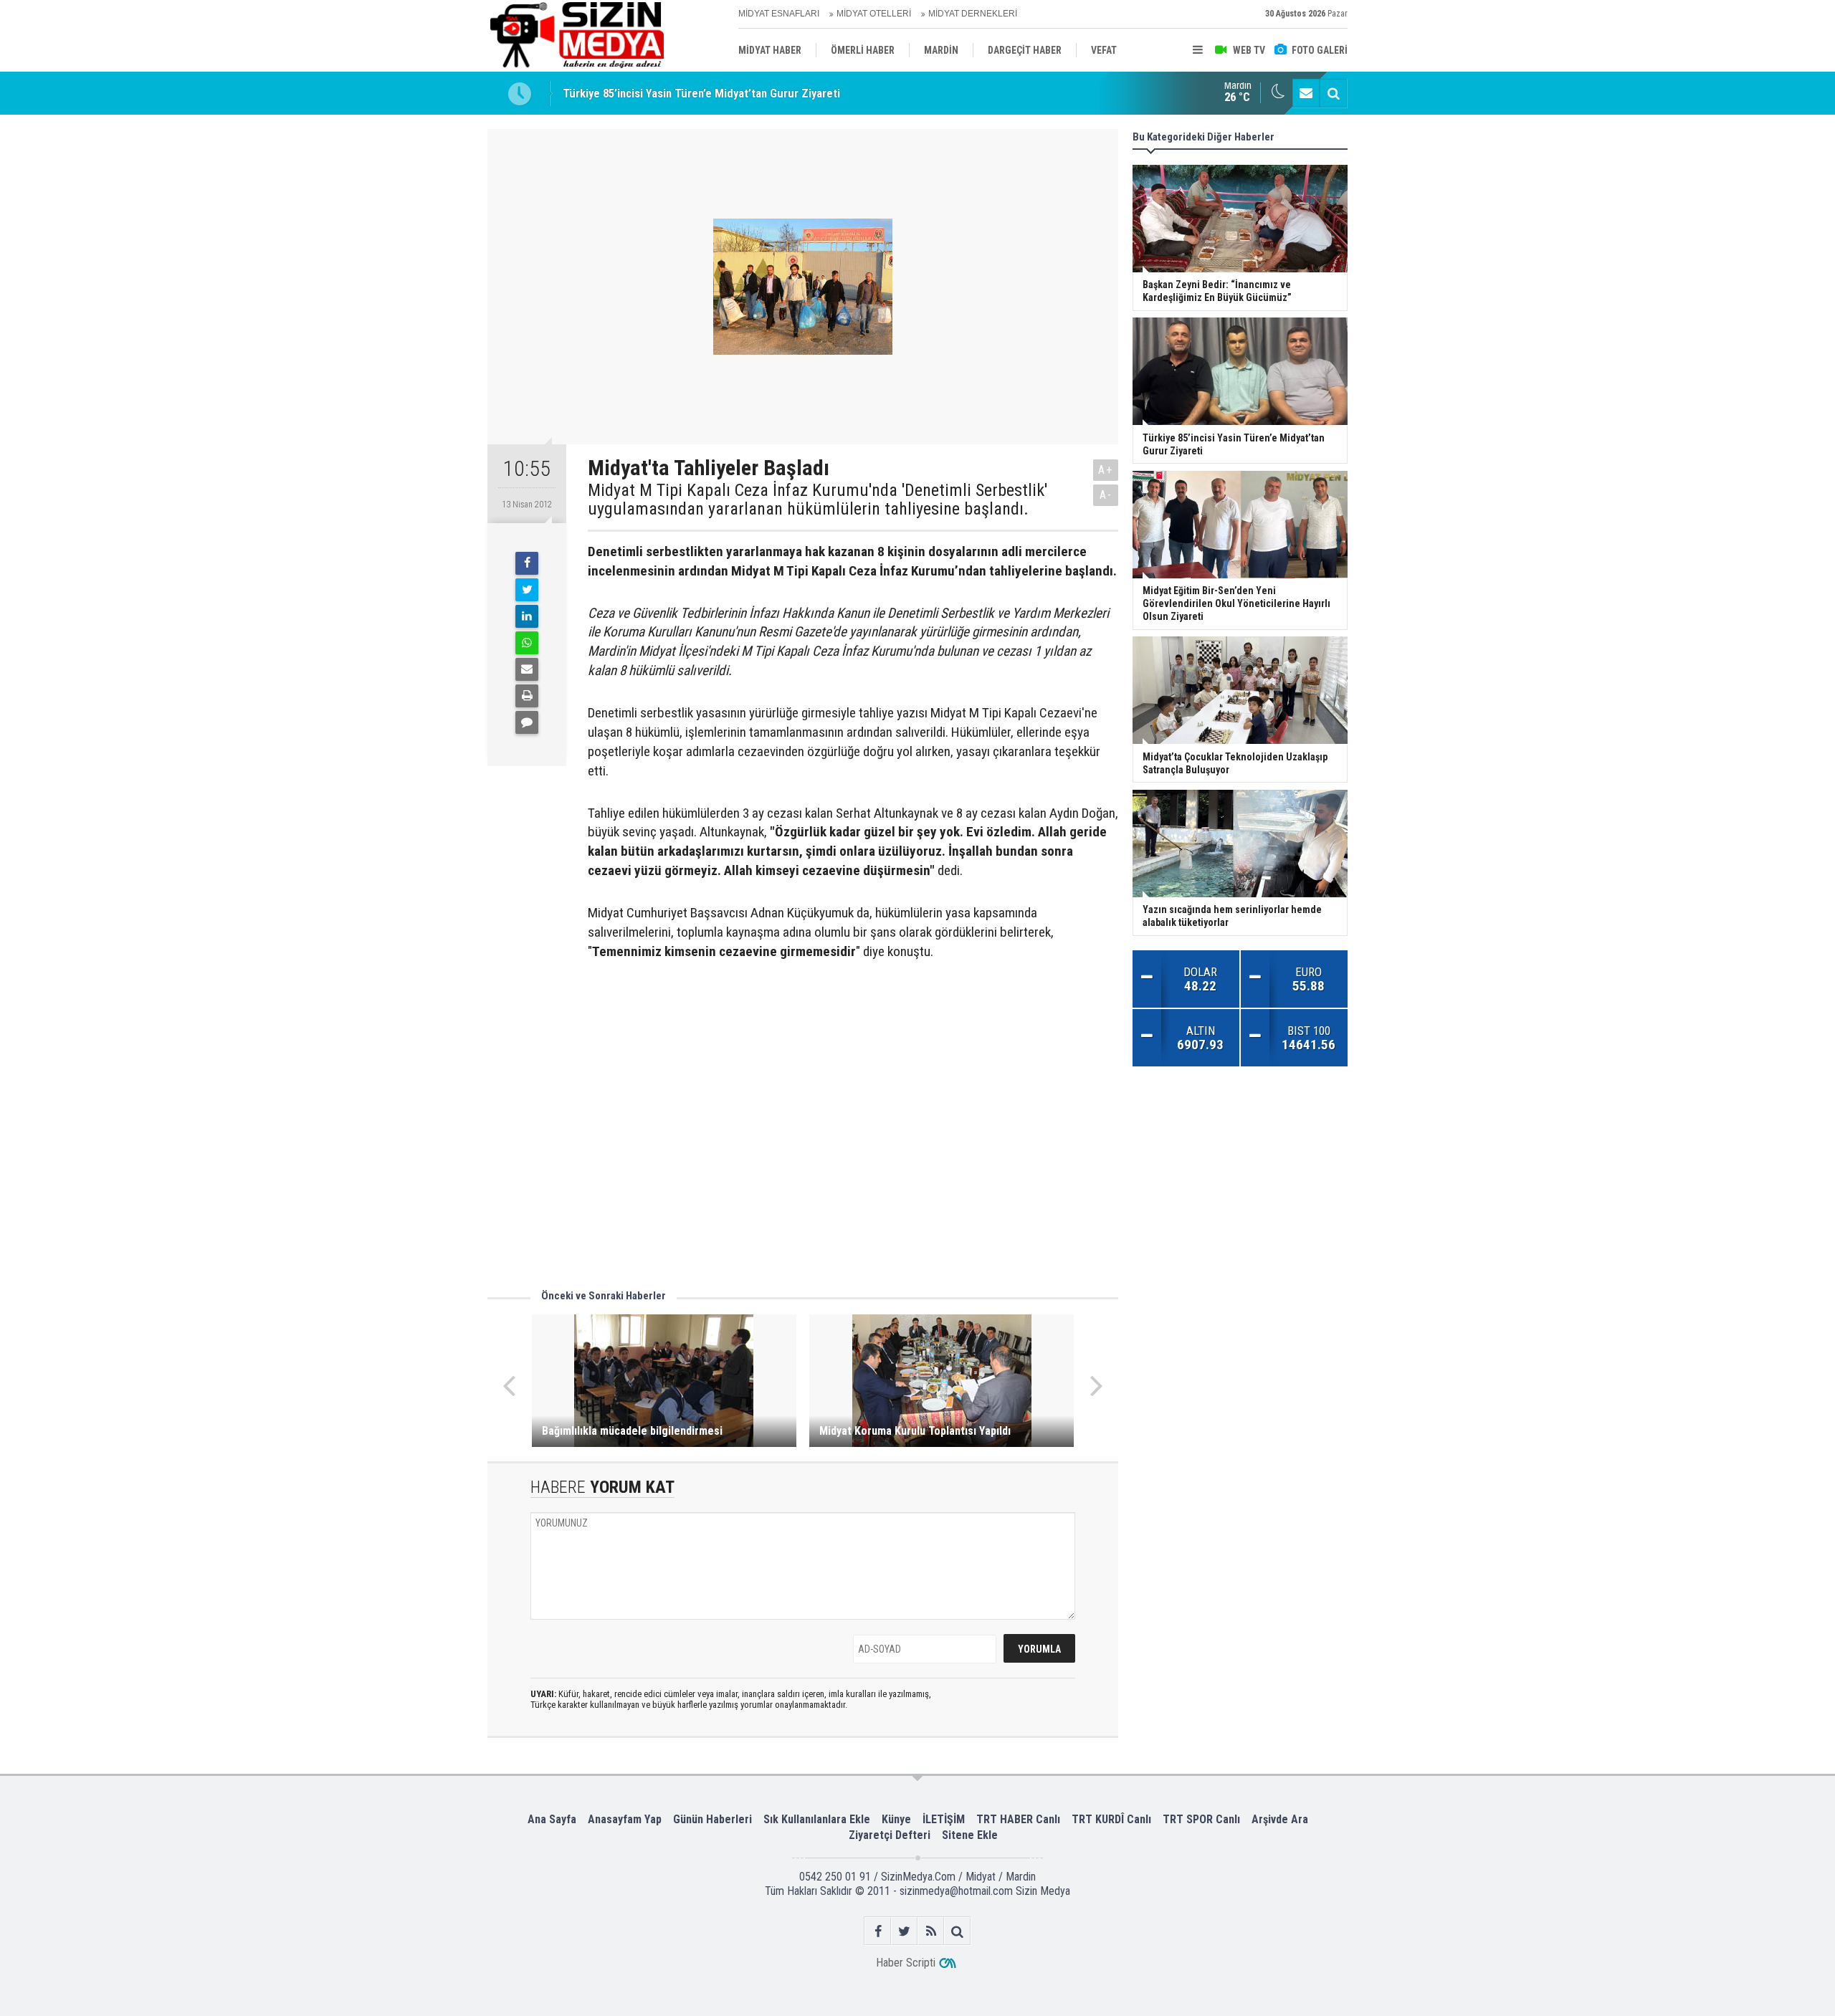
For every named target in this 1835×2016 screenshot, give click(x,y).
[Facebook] (527, 563)
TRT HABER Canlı (1018, 1819)
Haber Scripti (906, 1963)
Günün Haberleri (712, 1819)
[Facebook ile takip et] (878, 1931)
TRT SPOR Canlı (1201, 1819)
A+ (1106, 470)
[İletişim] (1306, 93)
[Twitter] (527, 590)
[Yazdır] (527, 696)
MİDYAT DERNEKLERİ (973, 14)
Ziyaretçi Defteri (890, 1835)
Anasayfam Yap (625, 1819)
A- (1106, 495)
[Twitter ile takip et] (904, 1931)
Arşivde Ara (1280, 1819)
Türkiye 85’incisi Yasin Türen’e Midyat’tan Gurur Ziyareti (701, 93)
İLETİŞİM (944, 1819)
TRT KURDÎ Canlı (1111, 1819)
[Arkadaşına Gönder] (527, 669)
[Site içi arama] (1333, 93)
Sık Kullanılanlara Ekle (817, 1819)
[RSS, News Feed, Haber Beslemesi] (931, 1931)
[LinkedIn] (527, 616)
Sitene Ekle (970, 1835)
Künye (896, 1819)
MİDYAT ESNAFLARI (779, 14)
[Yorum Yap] (527, 722)
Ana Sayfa (552, 1819)
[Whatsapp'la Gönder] (527, 643)
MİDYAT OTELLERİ (874, 14)
